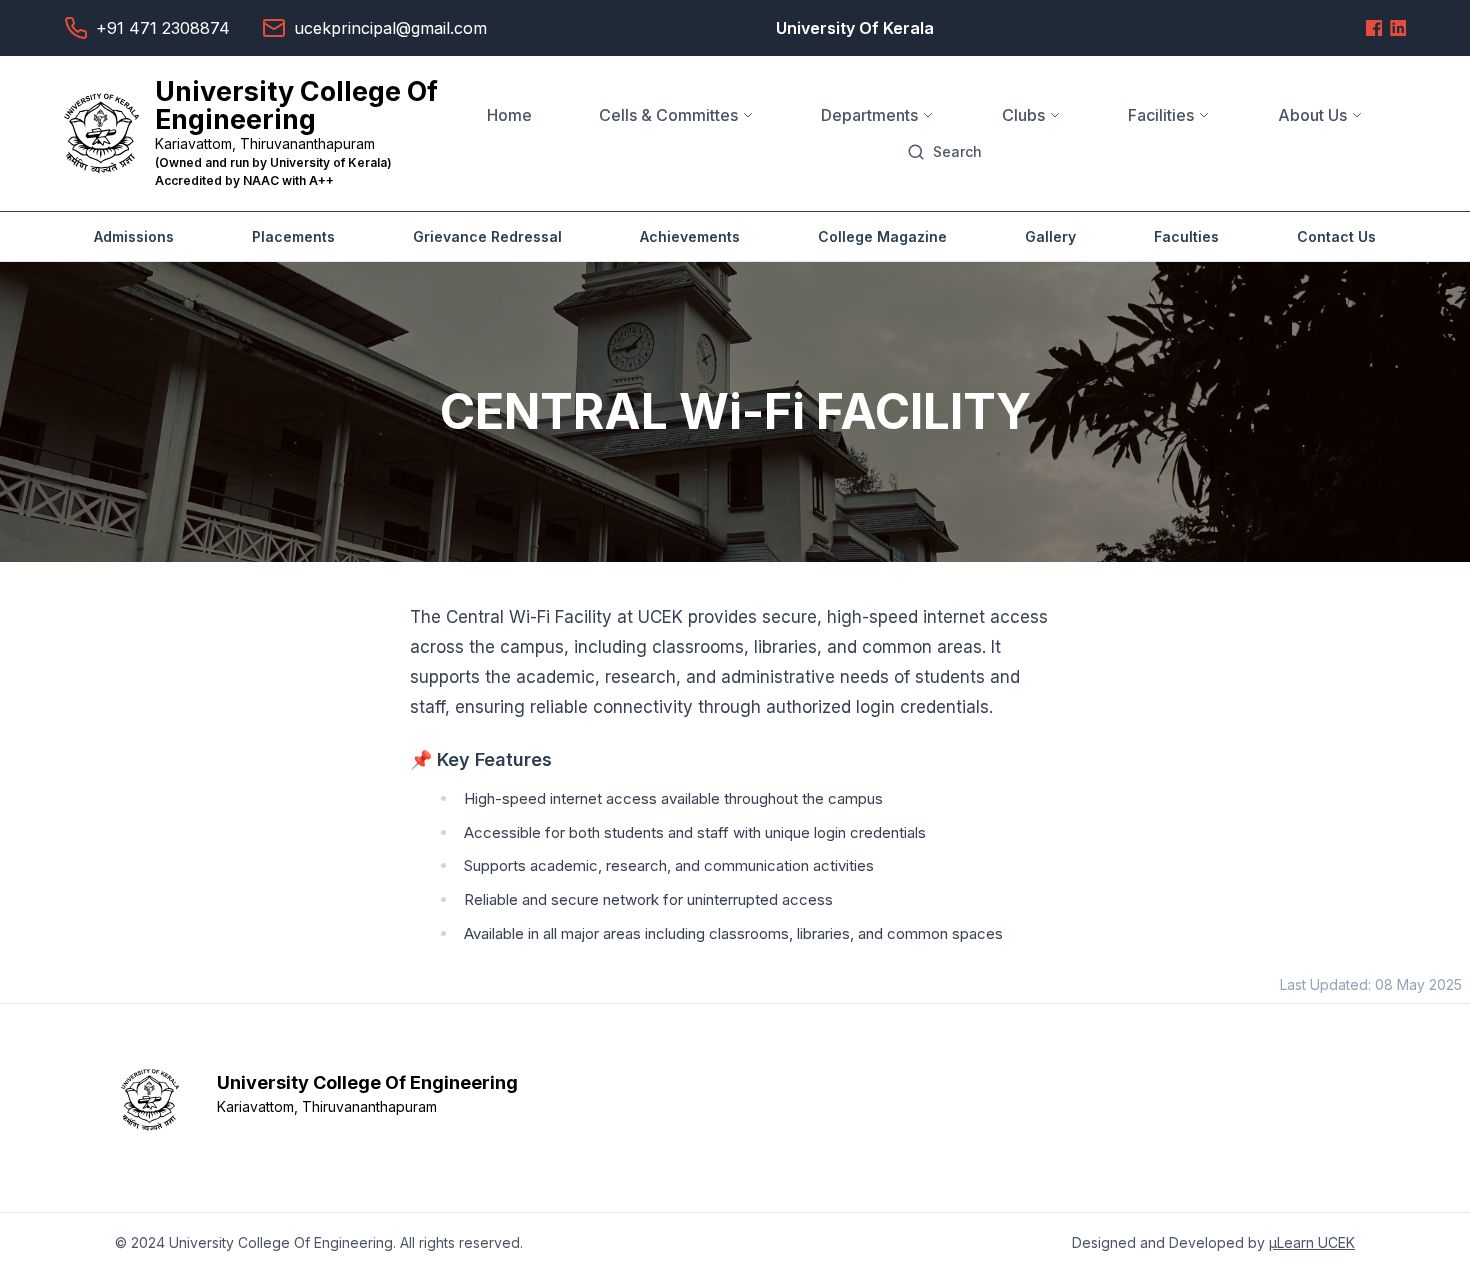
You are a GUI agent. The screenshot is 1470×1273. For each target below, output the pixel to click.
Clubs (1023, 115)
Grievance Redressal (487, 236)
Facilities (1161, 115)
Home (509, 115)
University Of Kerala (855, 28)
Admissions (134, 236)
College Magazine (882, 236)
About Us (1312, 115)
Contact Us (1336, 236)
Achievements (690, 236)
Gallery (1050, 236)
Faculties (1186, 236)
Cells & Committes (668, 115)
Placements (293, 236)
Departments (869, 115)
